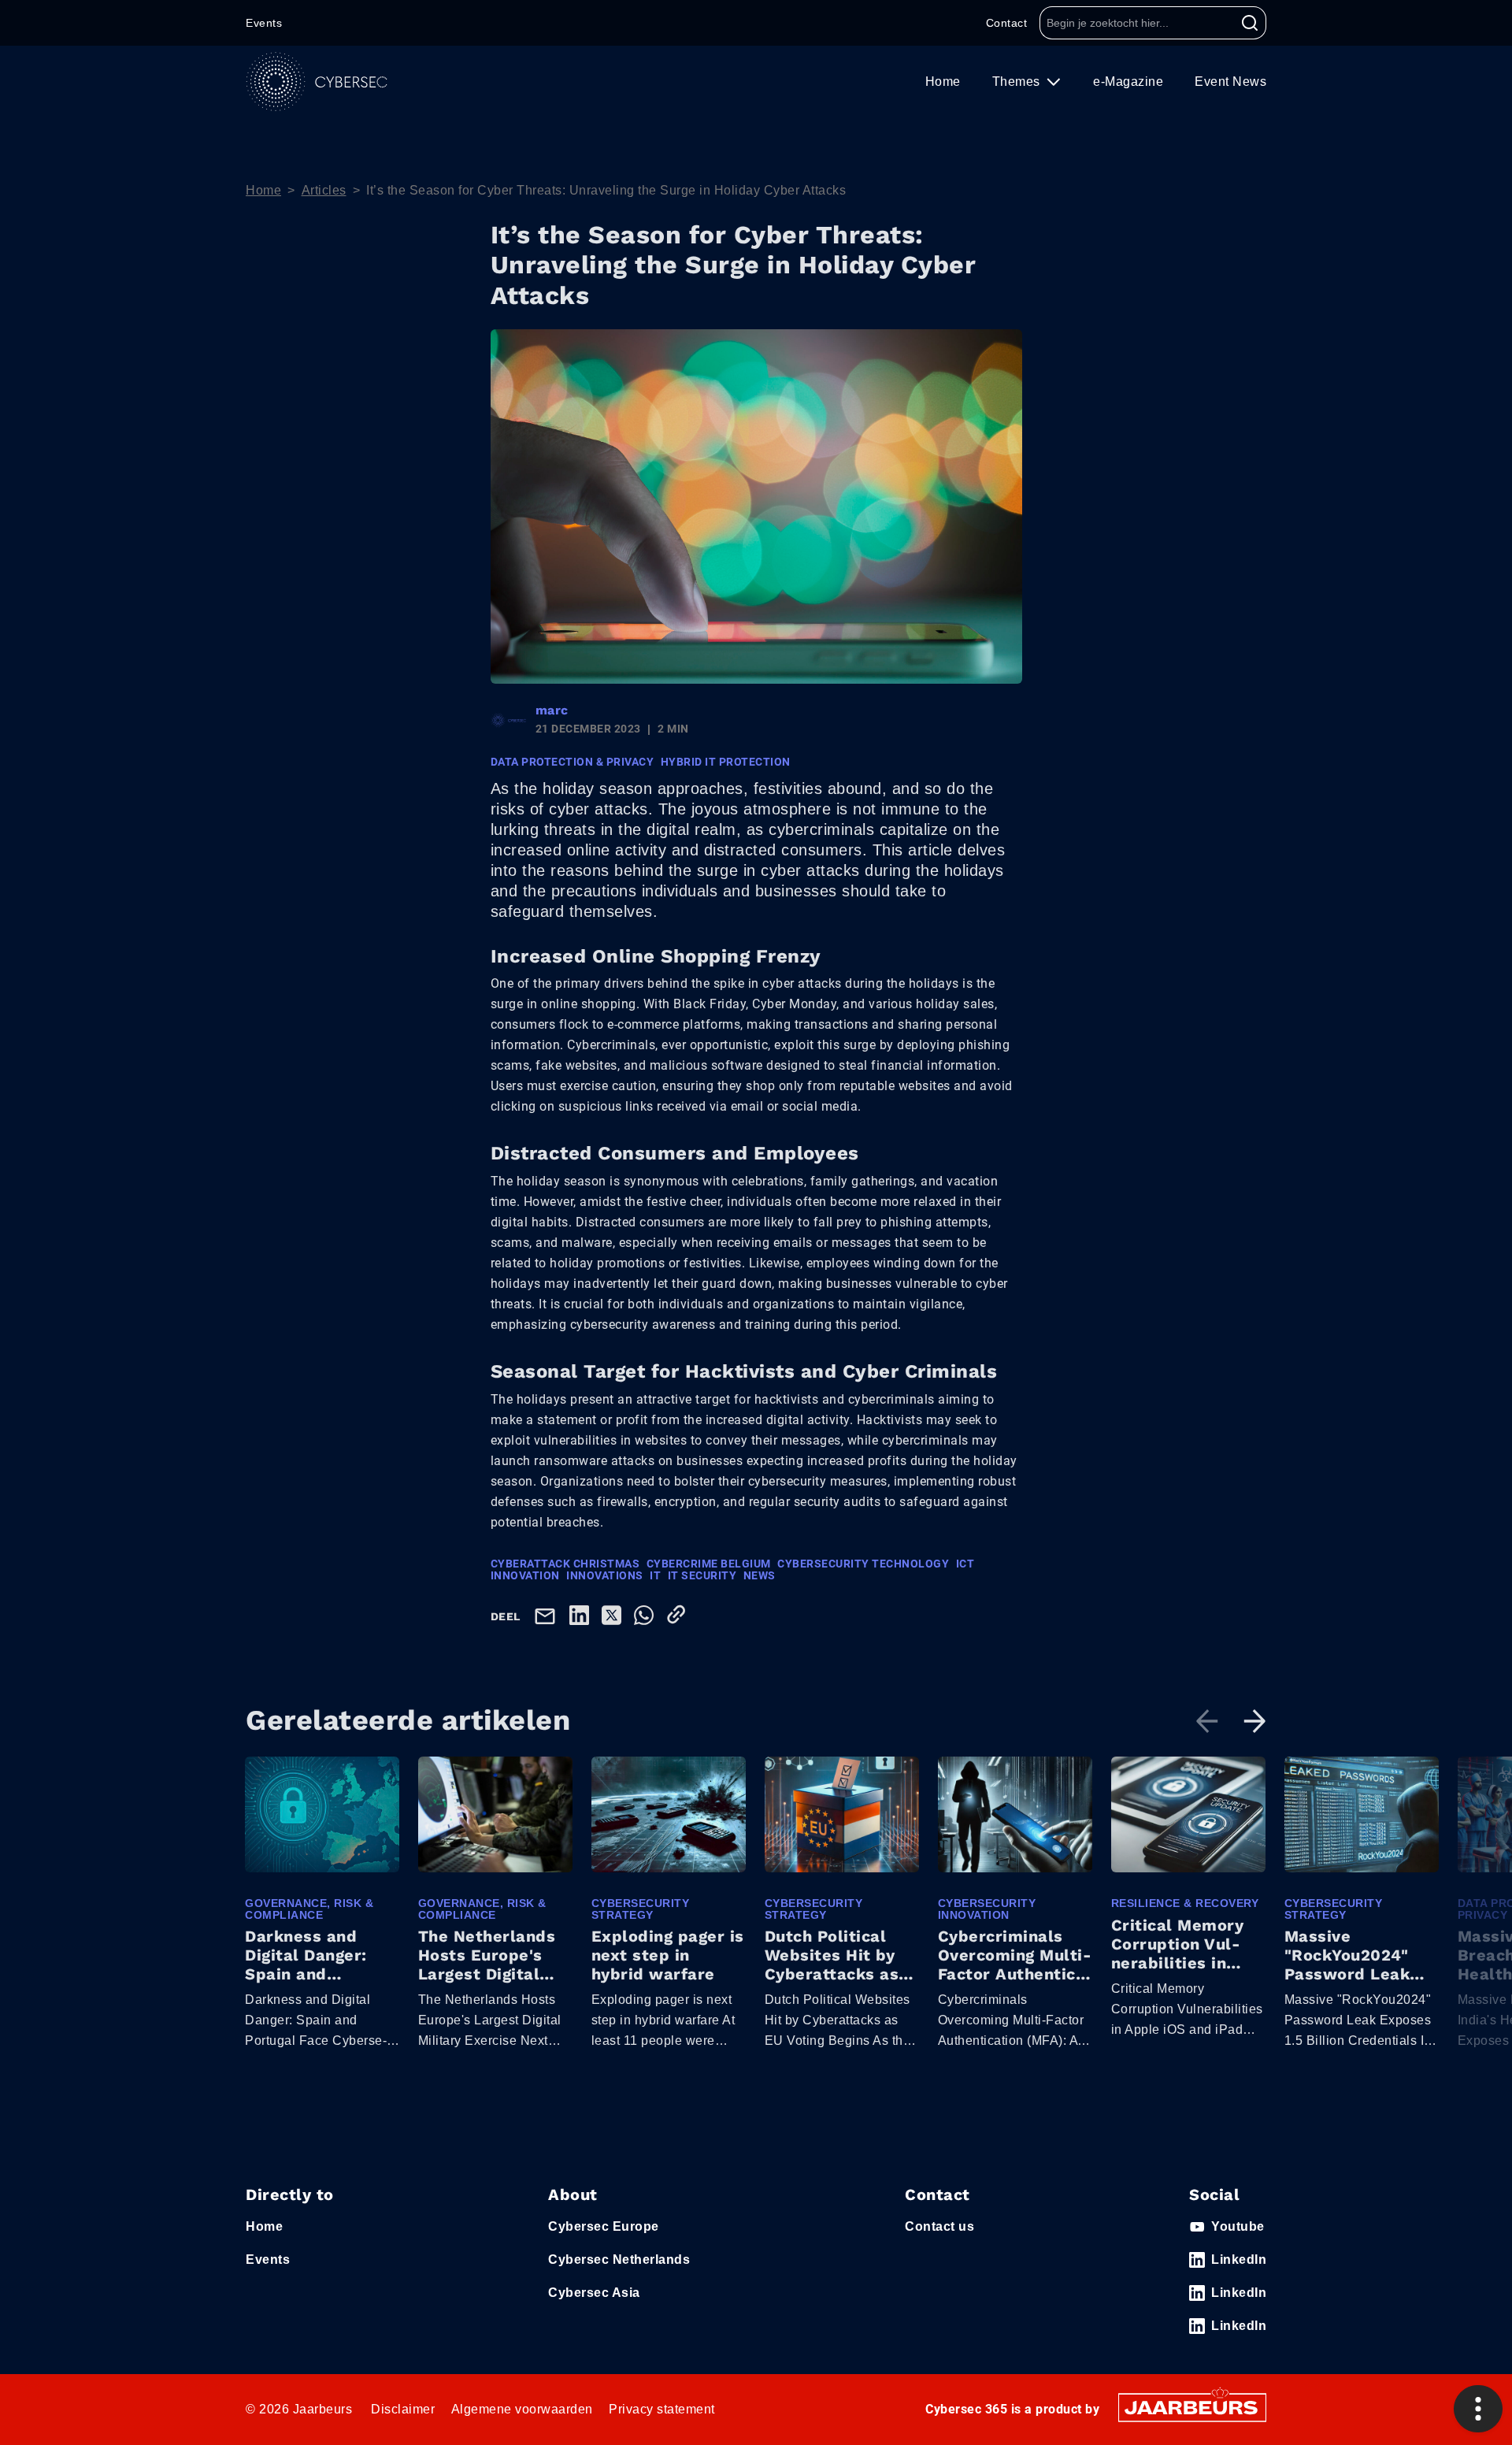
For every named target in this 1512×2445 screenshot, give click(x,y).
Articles (324, 190)
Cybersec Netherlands (619, 2259)
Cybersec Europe (604, 2226)
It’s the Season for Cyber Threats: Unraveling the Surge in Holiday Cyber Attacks (606, 190)
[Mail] (548, 1615)
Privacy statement (662, 2409)
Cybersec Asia (594, 2293)
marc (552, 710)
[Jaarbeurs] (1192, 2407)
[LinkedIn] (582, 1614)
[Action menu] (1478, 2409)
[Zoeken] (1250, 23)
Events (264, 23)
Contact (1007, 23)
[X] (615, 1614)
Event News (1230, 82)
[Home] (317, 82)
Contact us (939, 2226)
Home (943, 82)
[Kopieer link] (679, 1614)
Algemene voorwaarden (522, 2409)
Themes (1018, 82)
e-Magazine (1128, 82)
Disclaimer (403, 2409)
